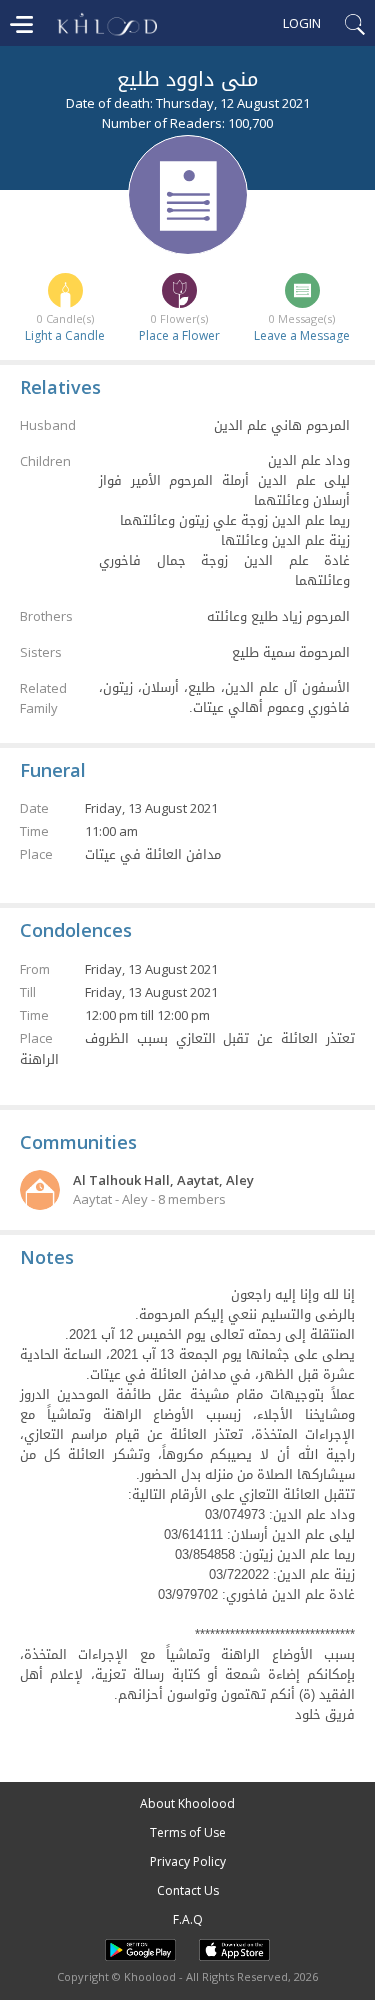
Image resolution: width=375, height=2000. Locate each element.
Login (302, 23)
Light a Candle (65, 335)
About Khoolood (187, 1803)
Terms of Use (188, 1832)
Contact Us (188, 1890)
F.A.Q (188, 1919)
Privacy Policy (188, 1861)
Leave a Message (302, 335)
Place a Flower (179, 335)
